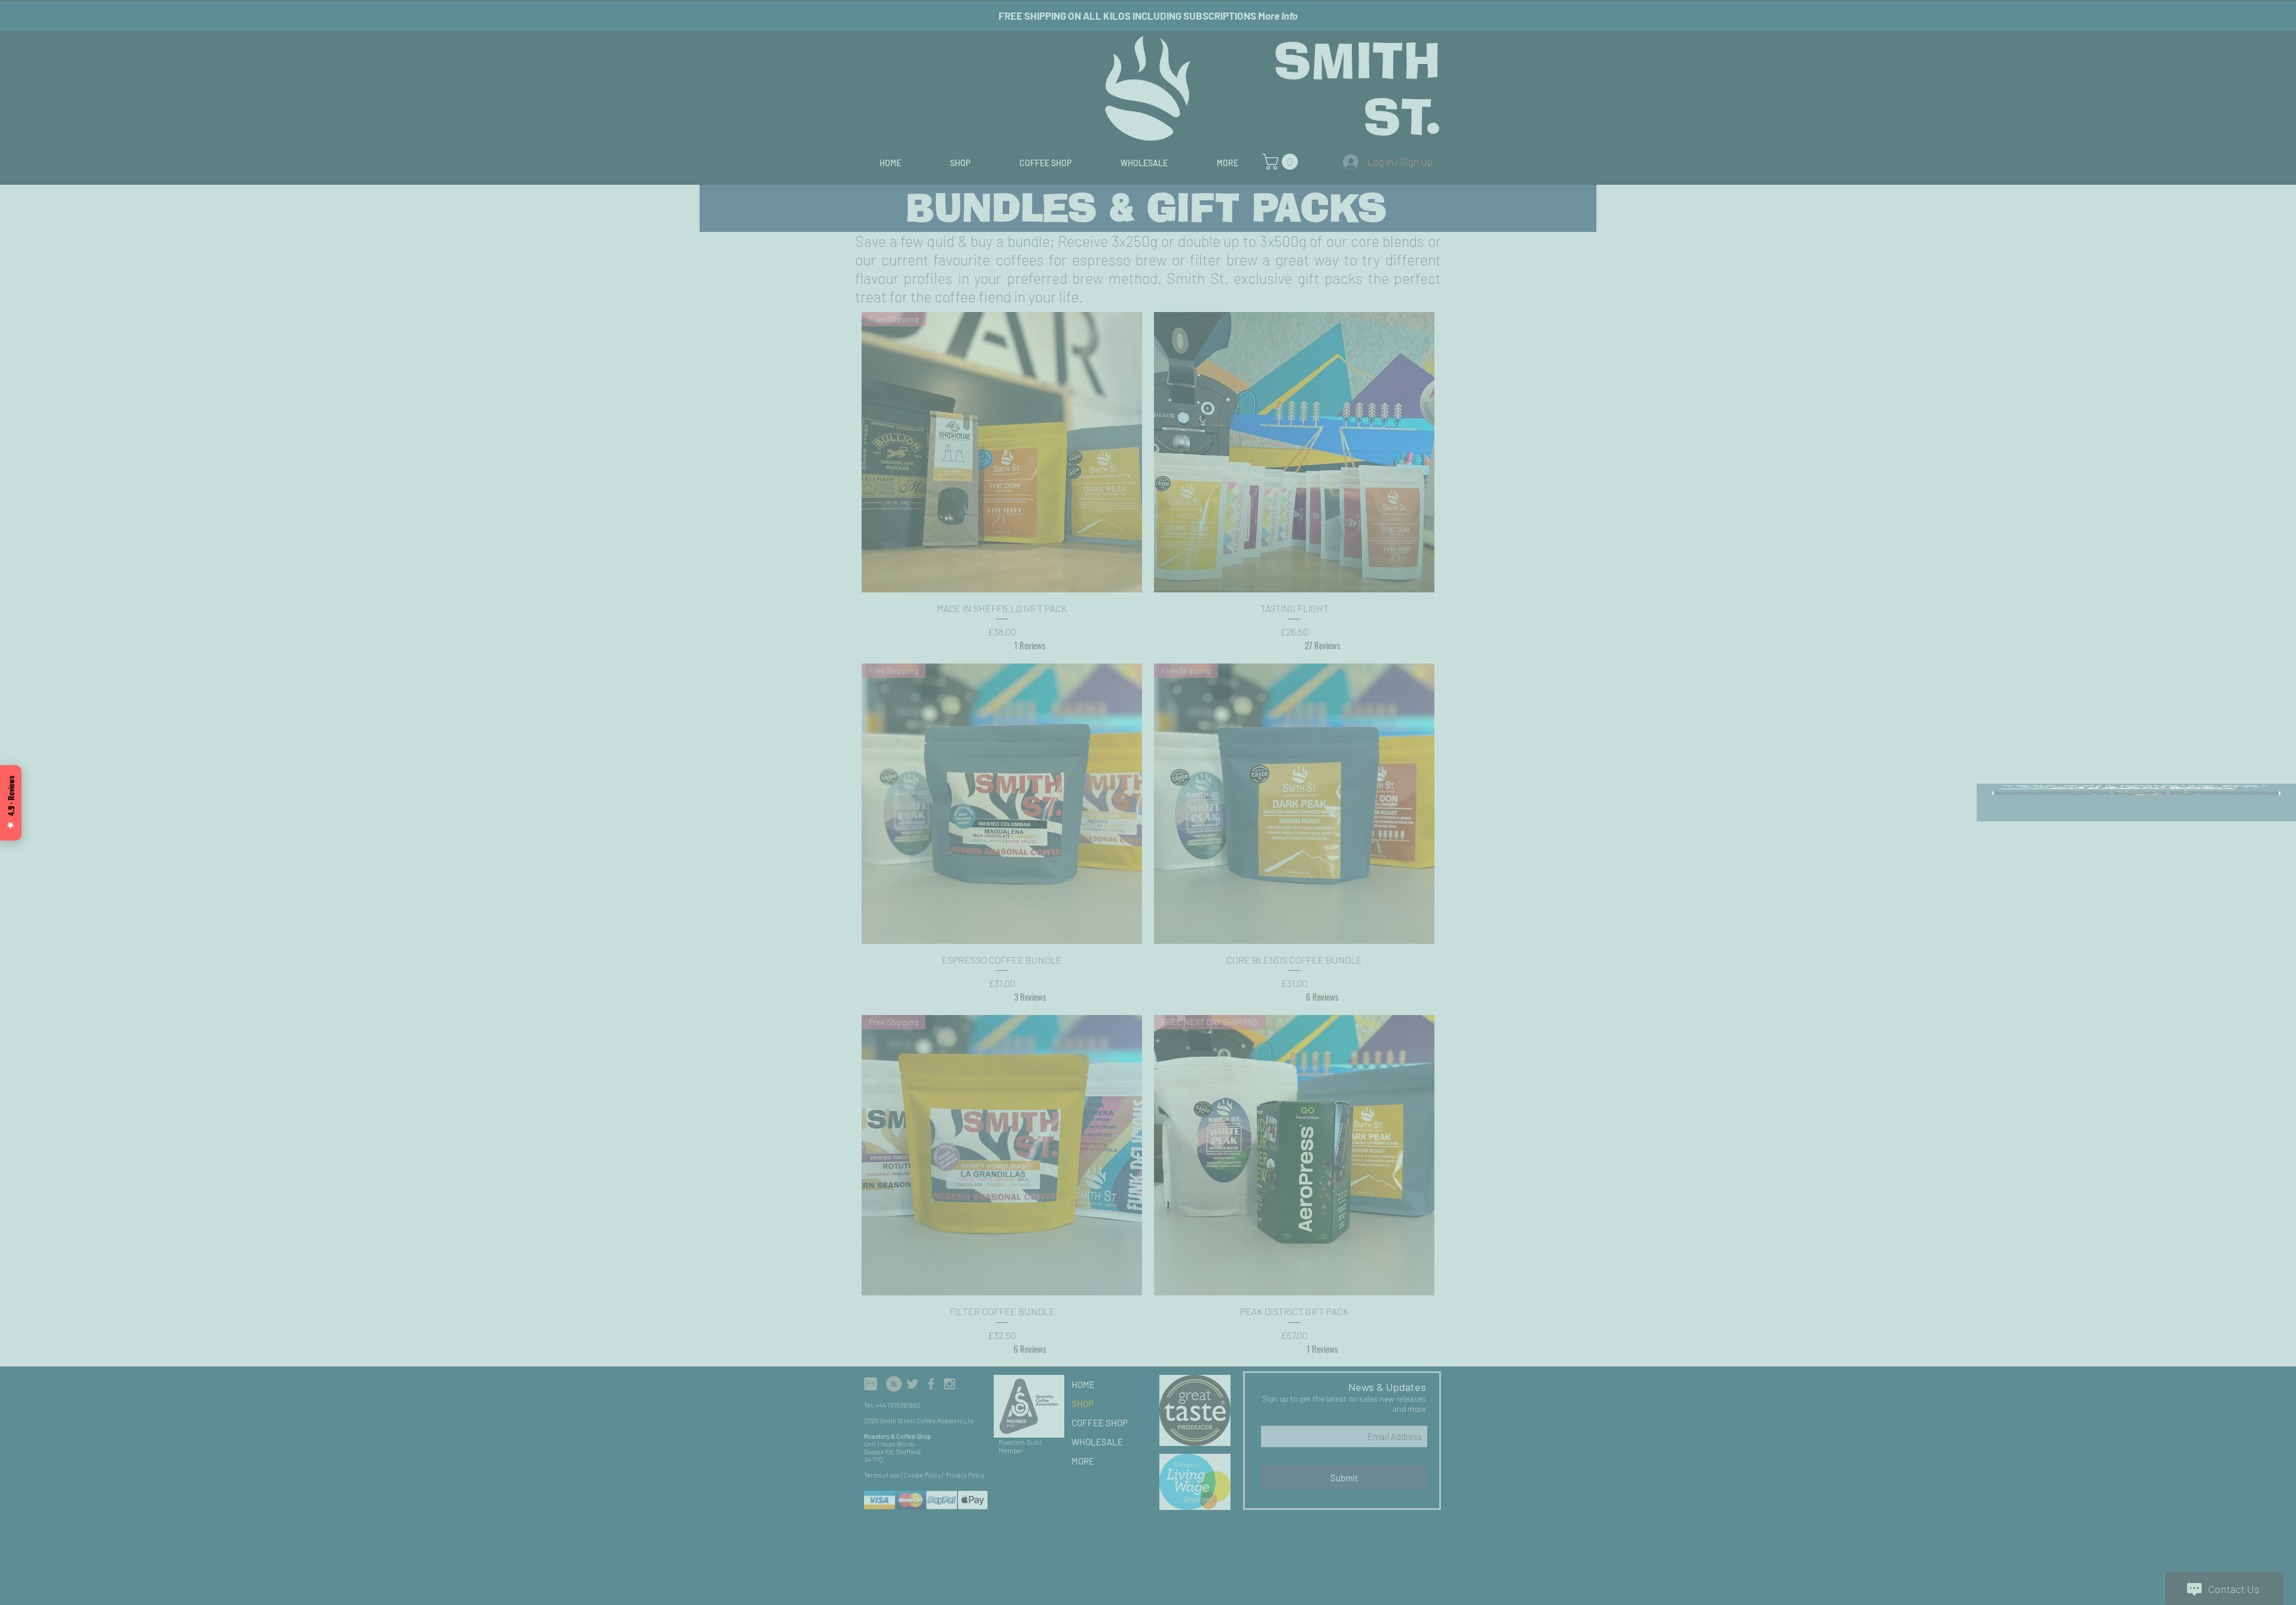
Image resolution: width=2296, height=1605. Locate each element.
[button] (2274, 20)
